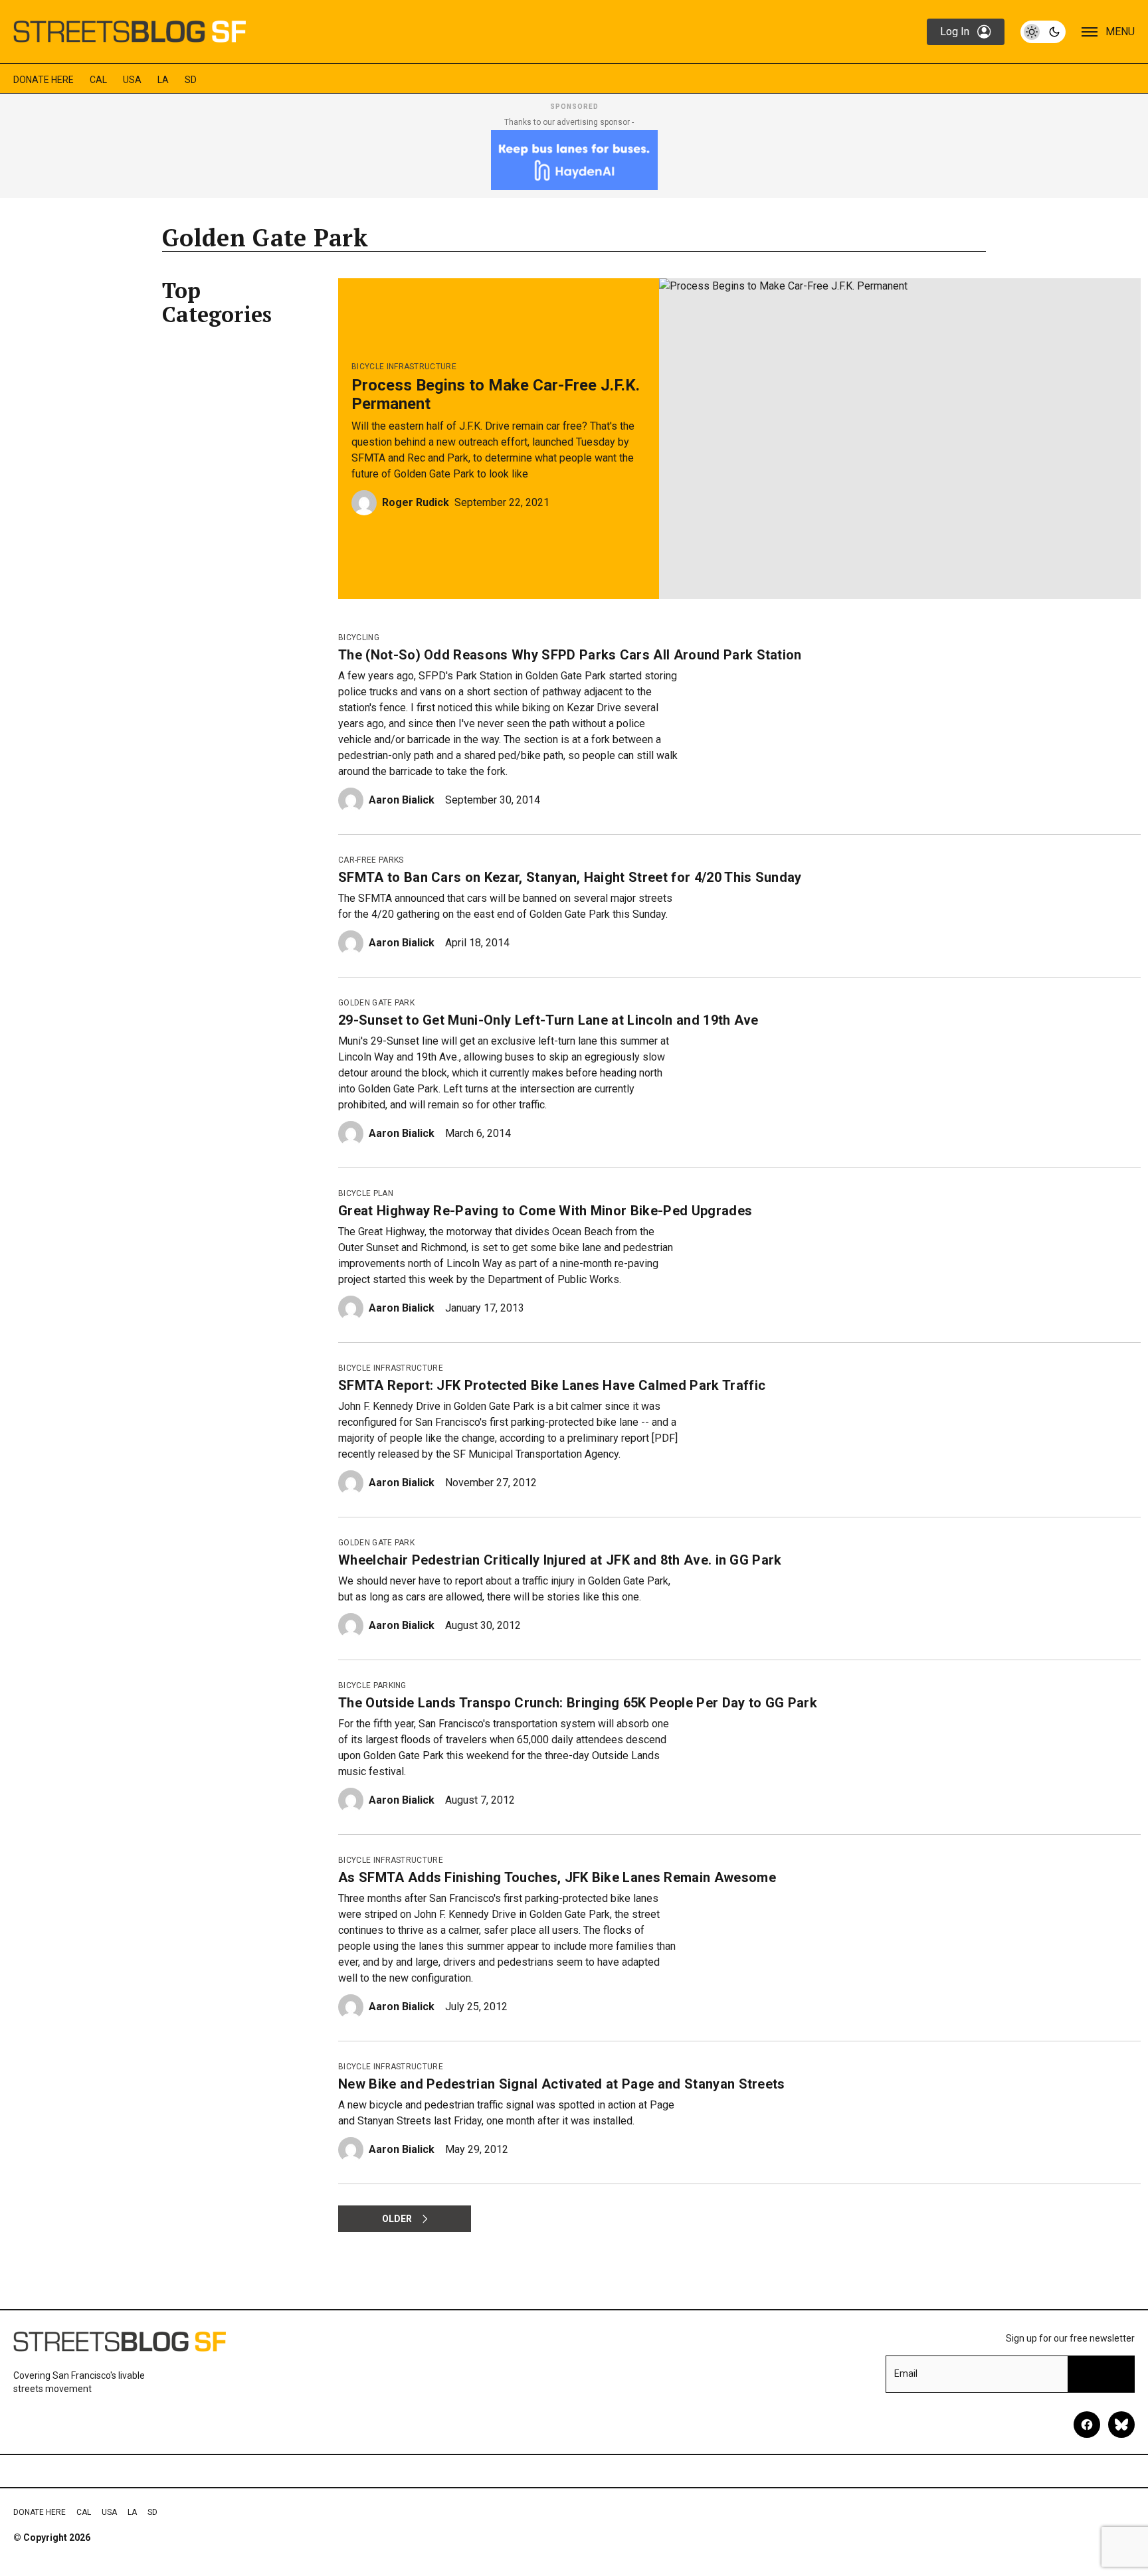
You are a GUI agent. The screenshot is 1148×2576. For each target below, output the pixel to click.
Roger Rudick (416, 502)
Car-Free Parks (371, 860)
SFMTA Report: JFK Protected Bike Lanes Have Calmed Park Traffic (552, 1385)
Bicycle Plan (366, 1193)
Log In (955, 32)
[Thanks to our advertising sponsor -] (574, 160)
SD (191, 80)
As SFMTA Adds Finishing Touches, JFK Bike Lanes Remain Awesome (557, 1877)
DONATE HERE (44, 80)
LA (163, 80)
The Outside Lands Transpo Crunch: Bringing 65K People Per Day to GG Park (578, 1703)
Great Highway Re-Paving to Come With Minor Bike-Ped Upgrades (545, 1211)
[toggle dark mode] (1043, 32)
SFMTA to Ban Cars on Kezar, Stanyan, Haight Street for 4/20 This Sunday (570, 877)
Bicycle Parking (372, 1685)
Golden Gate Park (376, 1003)
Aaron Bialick (402, 800)
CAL (98, 80)
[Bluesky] (1121, 2425)
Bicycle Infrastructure (404, 367)
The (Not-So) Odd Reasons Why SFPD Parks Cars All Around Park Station (570, 655)
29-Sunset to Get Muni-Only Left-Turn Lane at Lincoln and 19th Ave (548, 1020)
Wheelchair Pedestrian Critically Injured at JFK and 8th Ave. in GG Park (560, 1560)
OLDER (397, 2219)
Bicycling (359, 638)
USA (132, 80)
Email (906, 2373)
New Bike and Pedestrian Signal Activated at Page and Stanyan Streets (562, 2084)
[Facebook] (1087, 2425)
